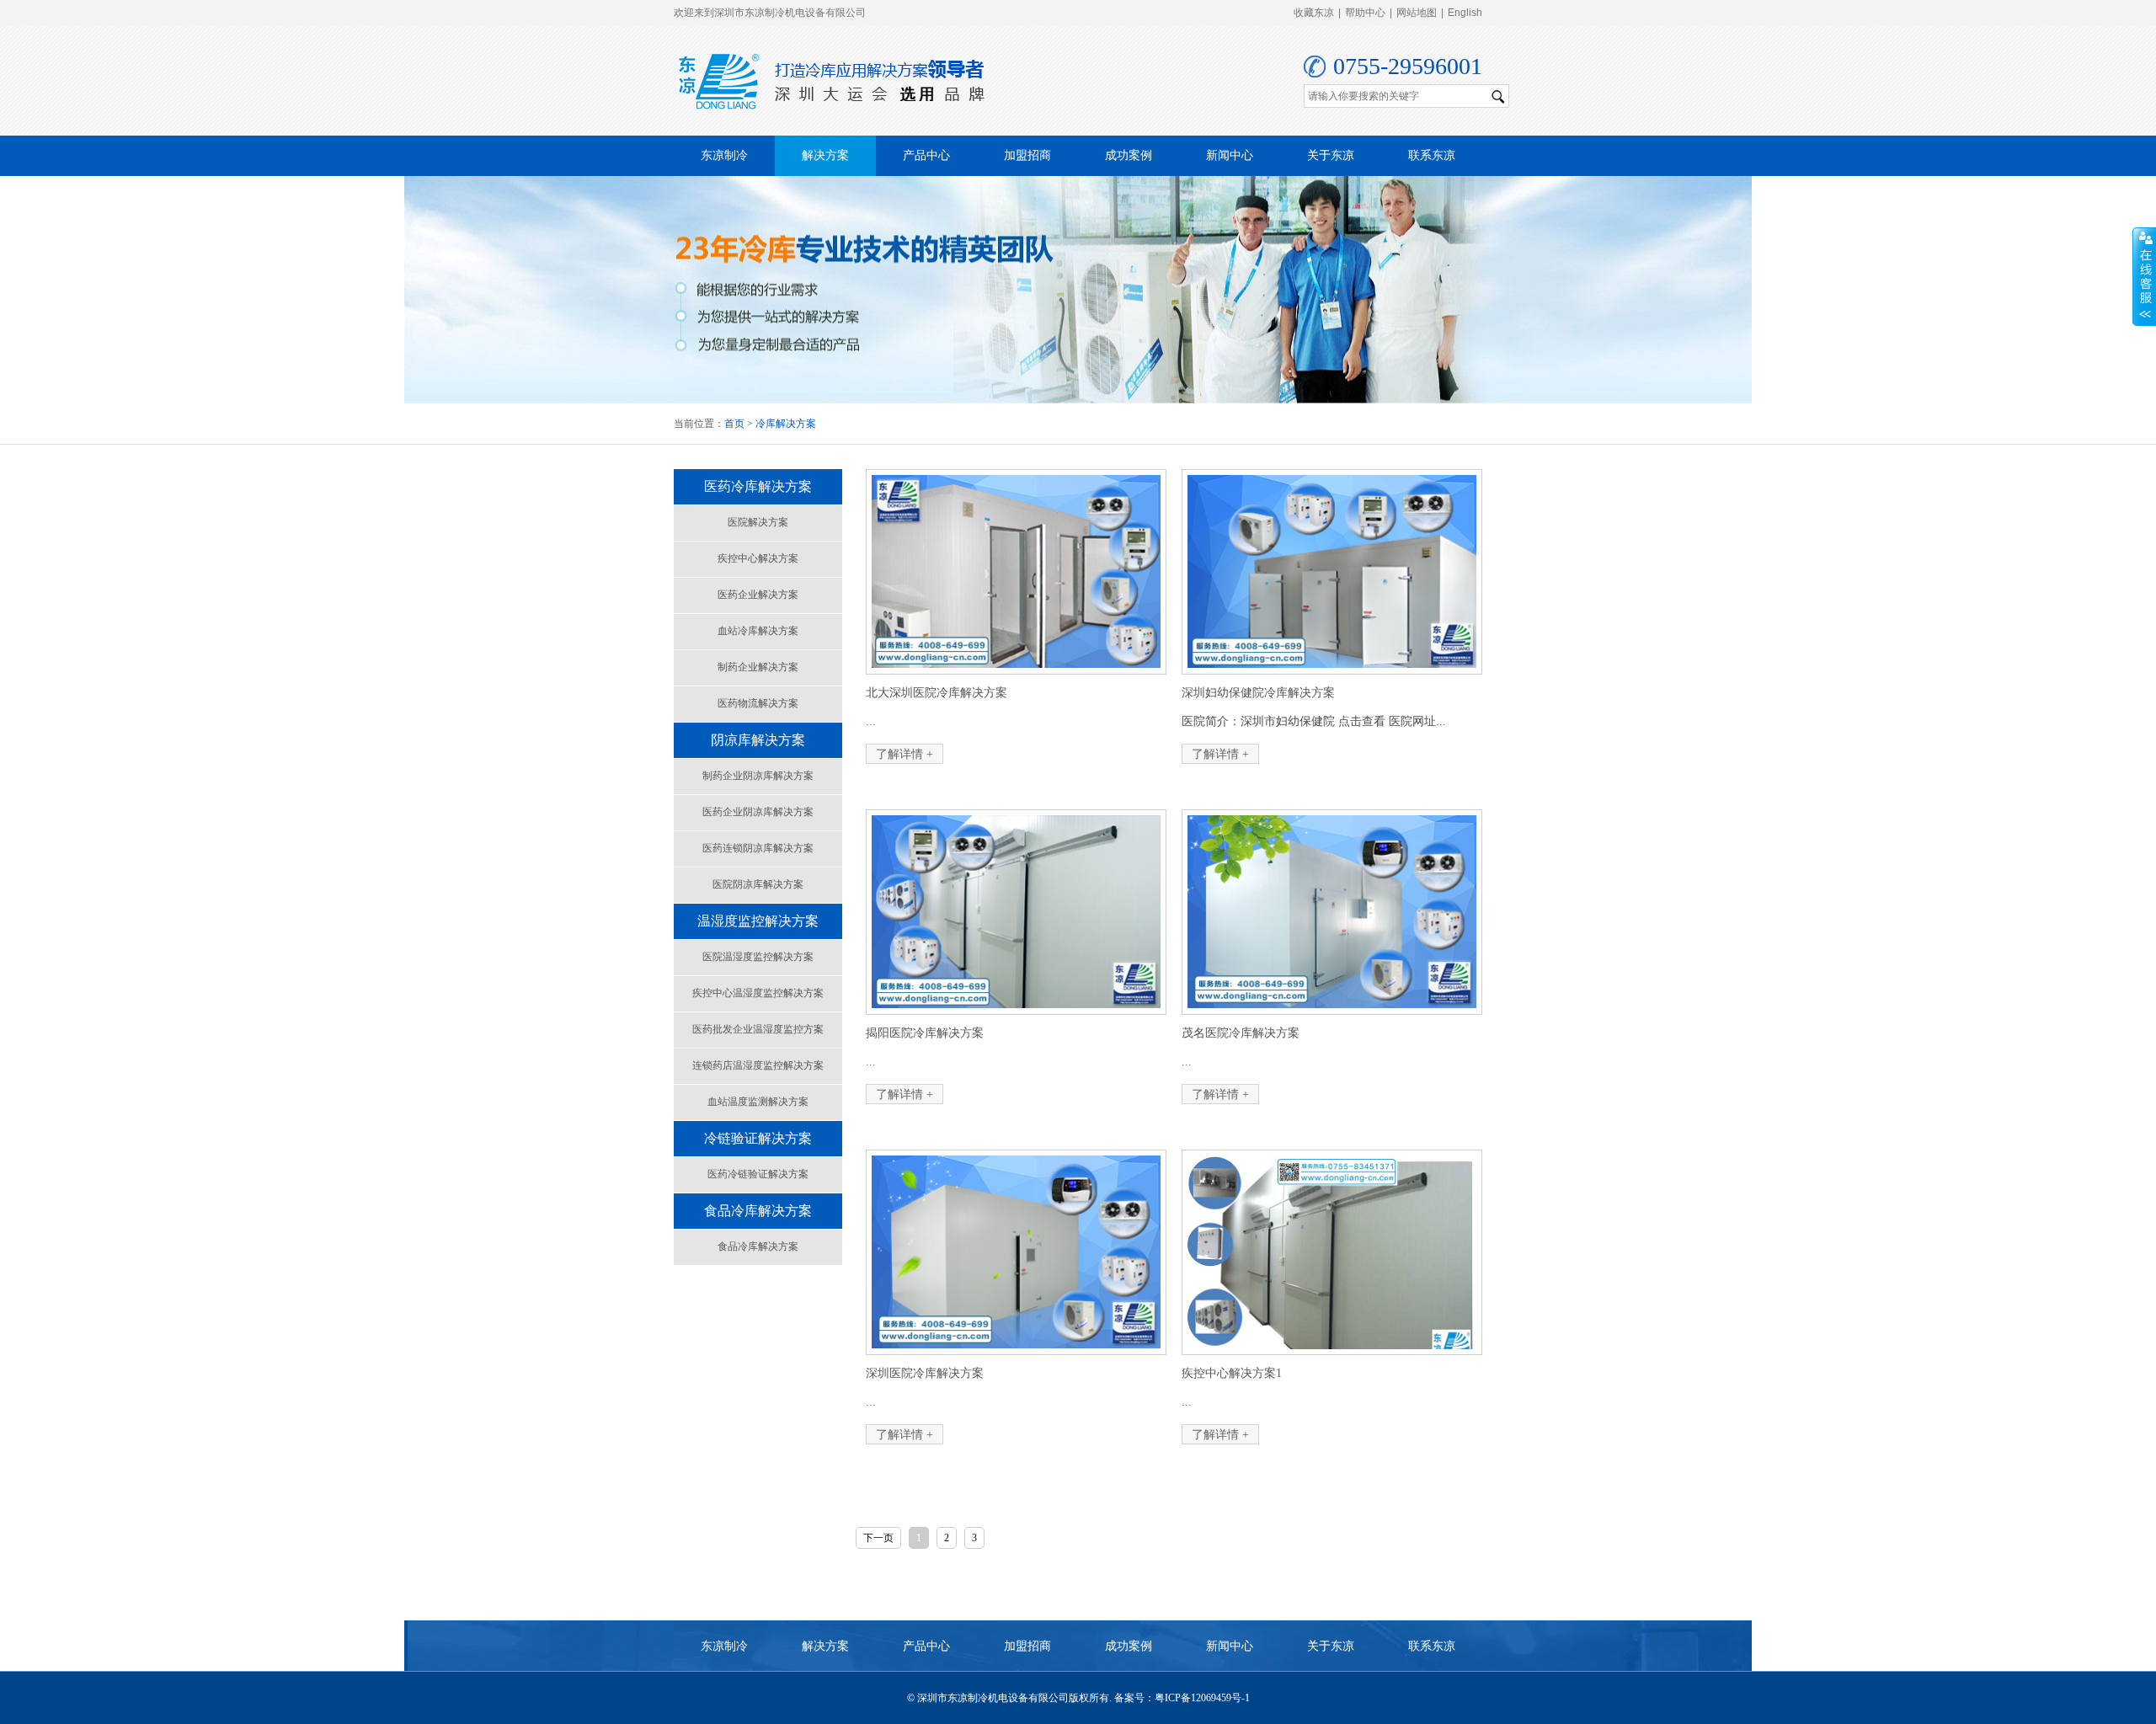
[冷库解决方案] (1078, 290)
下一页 (878, 1538)
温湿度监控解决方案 (758, 921)
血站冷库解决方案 (758, 631)
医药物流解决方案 (758, 703)
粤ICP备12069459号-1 (1202, 1698)
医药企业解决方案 (758, 595)
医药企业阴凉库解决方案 (758, 812)
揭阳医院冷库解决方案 (925, 1033)
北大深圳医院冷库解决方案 (937, 693)
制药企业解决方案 (758, 667)
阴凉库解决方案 (758, 740)
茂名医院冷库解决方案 (1241, 1033)
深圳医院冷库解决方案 (925, 1373)
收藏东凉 (1314, 13)
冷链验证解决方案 (758, 1138)
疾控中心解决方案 (758, 558)
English (1465, 13)
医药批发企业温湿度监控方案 (758, 1029)
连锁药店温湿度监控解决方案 (758, 1065)
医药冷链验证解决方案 (758, 1174)
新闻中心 (1230, 155)
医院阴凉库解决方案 (758, 884)
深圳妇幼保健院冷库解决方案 (1258, 693)
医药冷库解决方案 (758, 486)
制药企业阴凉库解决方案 (758, 776)
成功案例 (1129, 155)
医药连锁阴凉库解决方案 (758, 848)
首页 (734, 424)
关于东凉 (1331, 155)
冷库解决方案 (786, 424)
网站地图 (1417, 13)
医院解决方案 (758, 522)
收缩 (2144, 277)
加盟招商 (1027, 155)
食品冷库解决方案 (758, 1211)
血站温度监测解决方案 (758, 1102)
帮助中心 (1365, 13)
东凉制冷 (724, 155)
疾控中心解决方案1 (1232, 1373)
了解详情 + (905, 754)
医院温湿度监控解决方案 (758, 957)
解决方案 (825, 155)
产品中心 (926, 155)
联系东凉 (1432, 155)
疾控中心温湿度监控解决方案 (758, 993)
